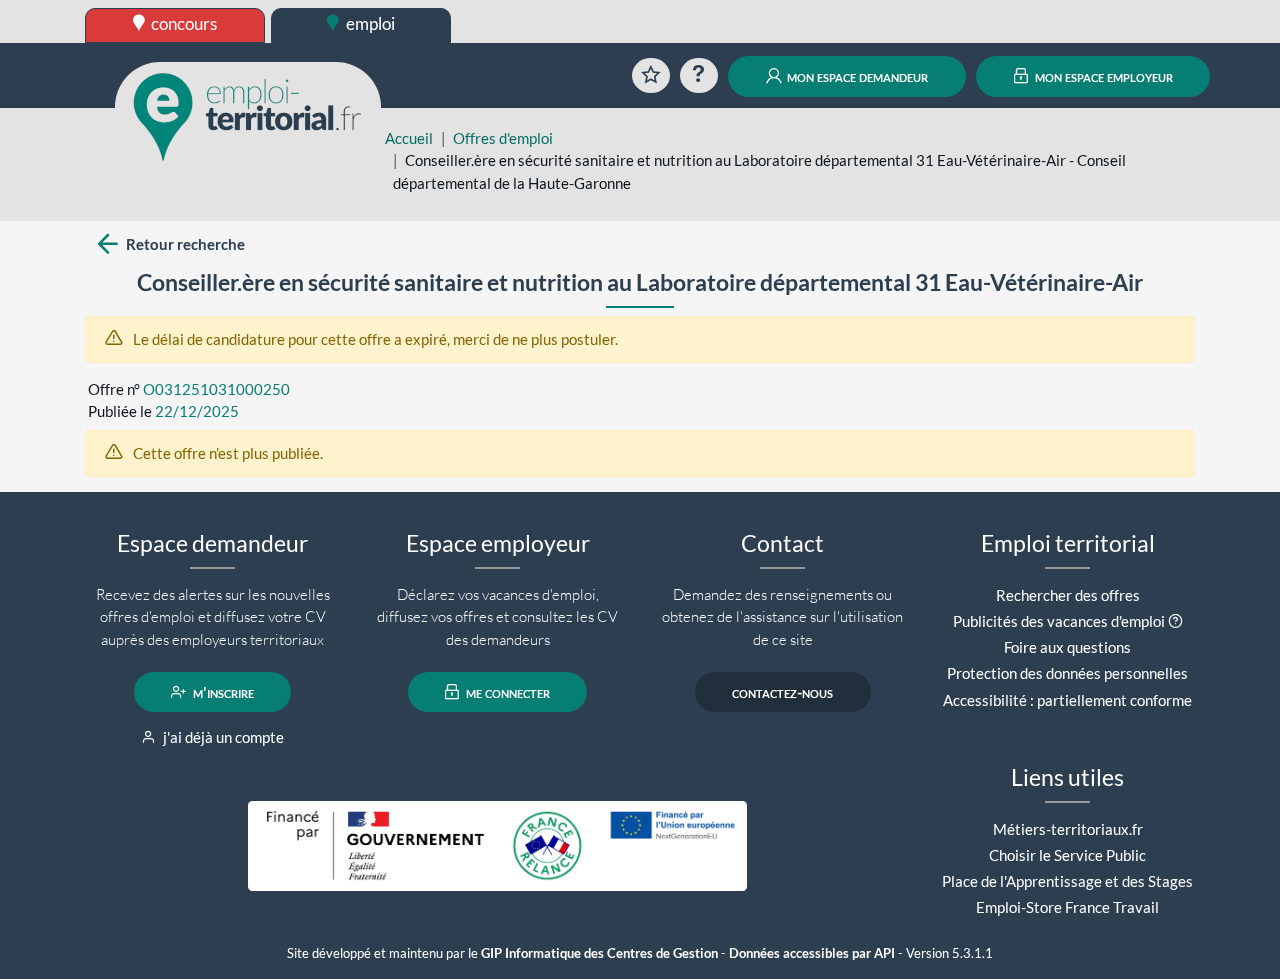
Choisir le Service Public (1067, 855)
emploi (369, 23)
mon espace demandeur (856, 76)
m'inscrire (222, 692)
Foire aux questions (1067, 647)
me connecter (506, 692)
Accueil (409, 138)
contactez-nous (782, 692)
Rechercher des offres (1068, 595)
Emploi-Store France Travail (1067, 907)
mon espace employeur (1102, 76)
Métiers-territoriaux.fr (1068, 829)
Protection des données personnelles (1067, 673)
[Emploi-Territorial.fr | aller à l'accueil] (248, 115)
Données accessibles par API (812, 953)
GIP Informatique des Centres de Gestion (599, 953)
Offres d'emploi (503, 138)
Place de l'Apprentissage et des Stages (1067, 881)
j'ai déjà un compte (222, 737)
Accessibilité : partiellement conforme (1067, 700)
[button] (1175, 621)
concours (182, 23)
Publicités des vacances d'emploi (1059, 621)
